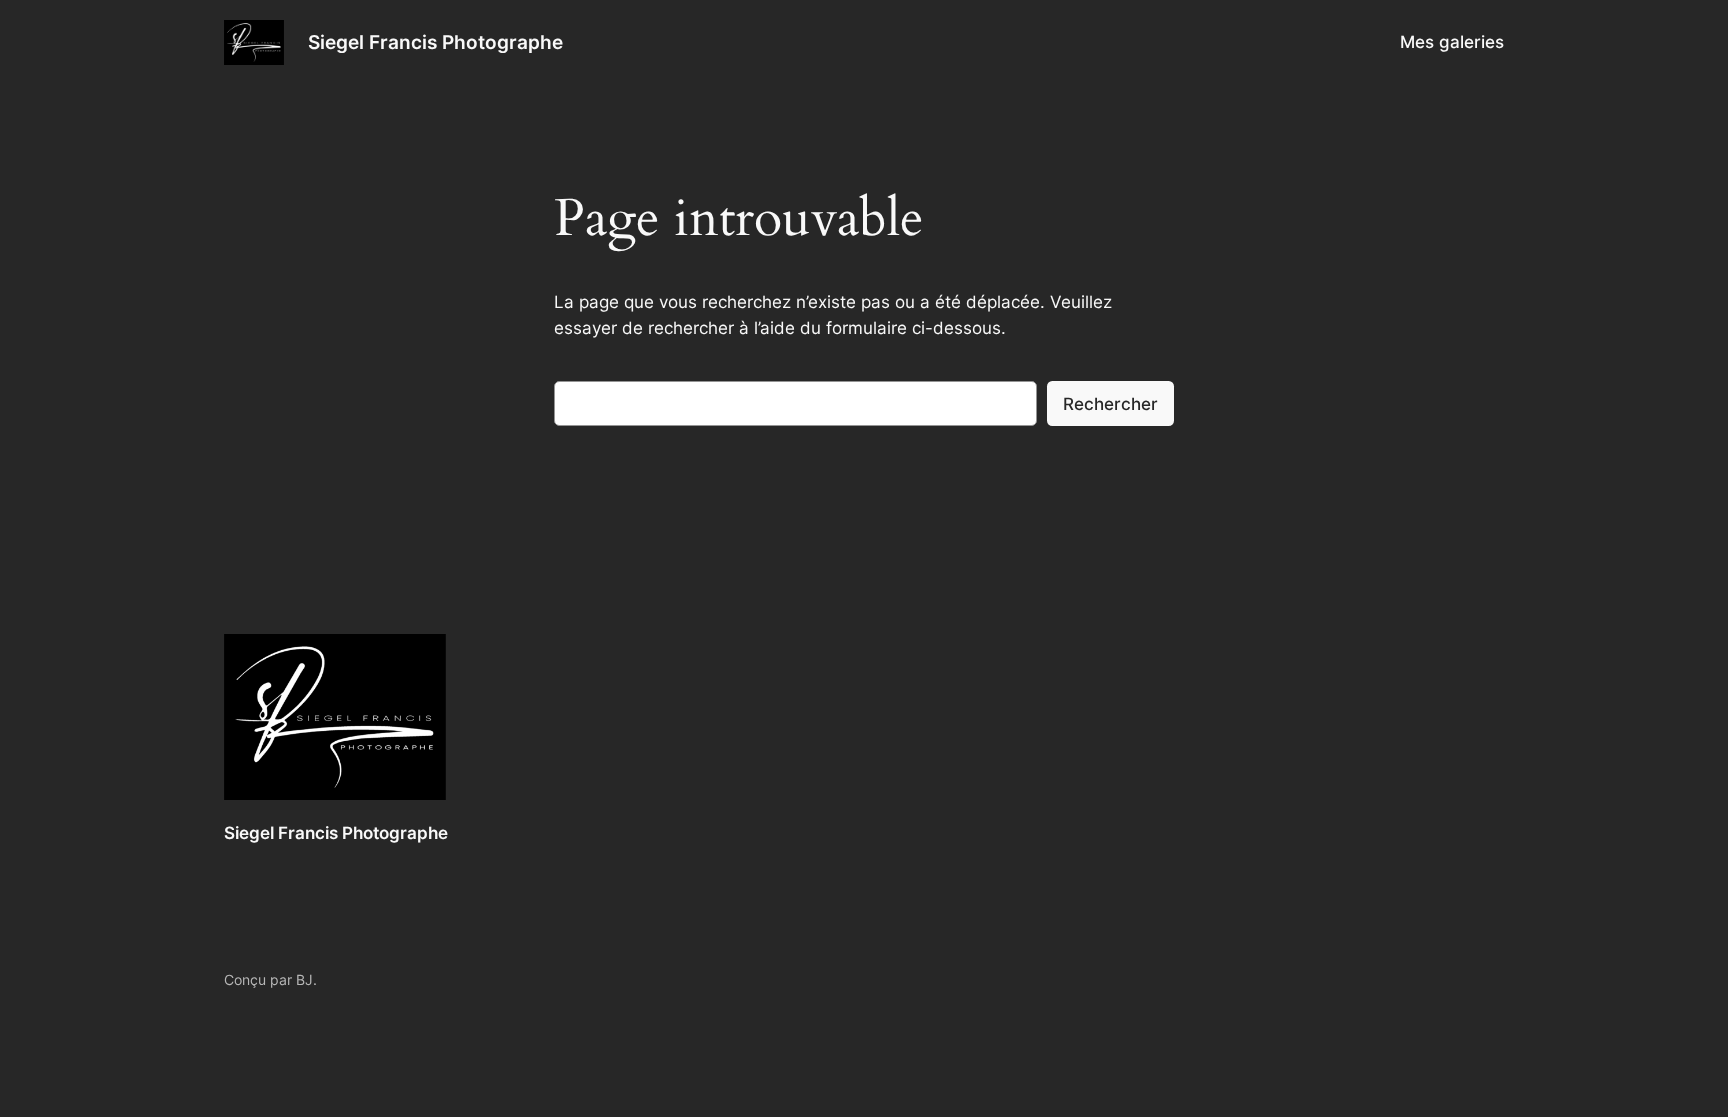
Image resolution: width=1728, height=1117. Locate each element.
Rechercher (1110, 404)
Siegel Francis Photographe (435, 42)
